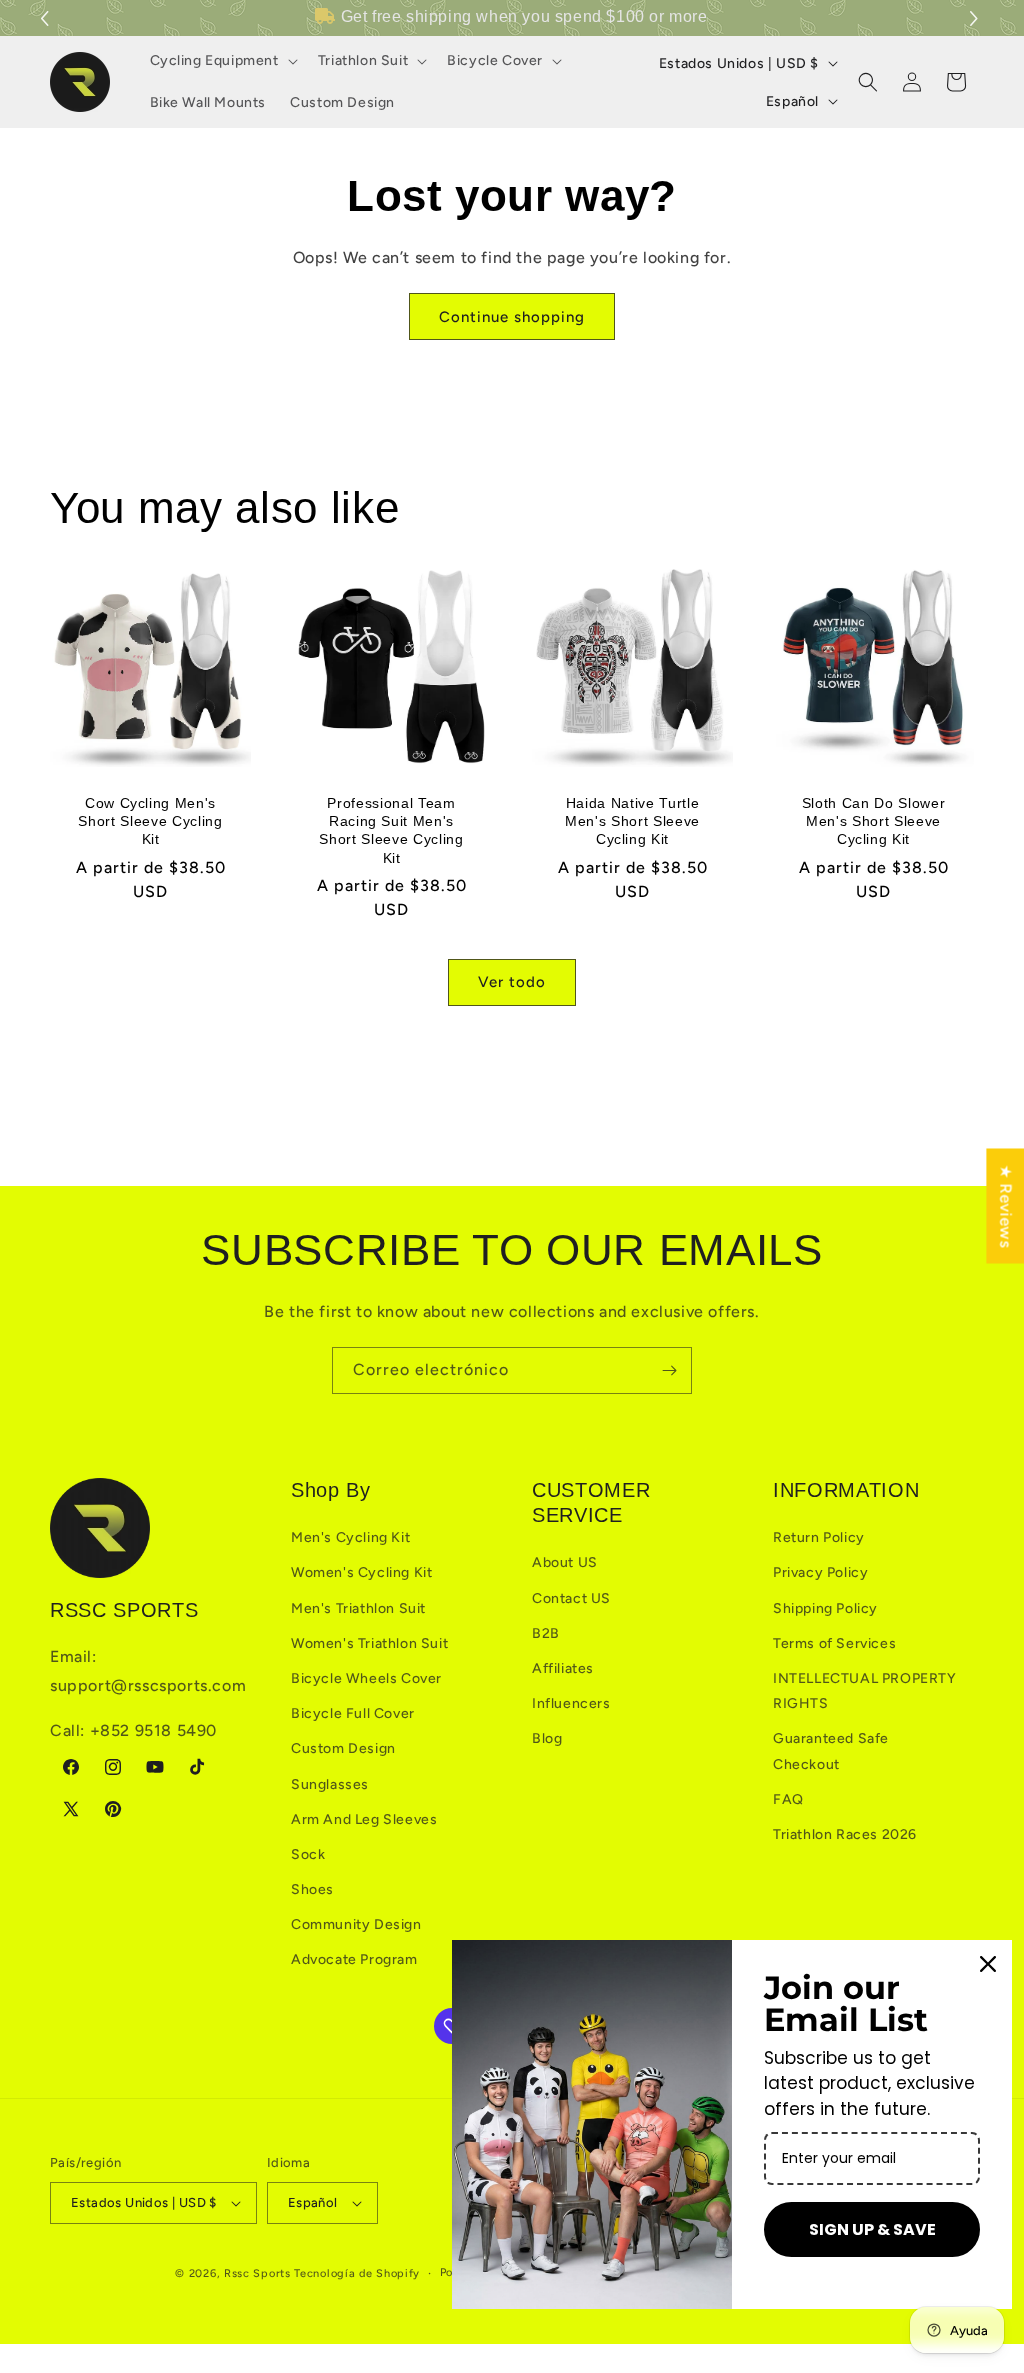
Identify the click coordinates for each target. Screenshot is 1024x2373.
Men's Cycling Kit (350, 1537)
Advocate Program (354, 1959)
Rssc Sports (257, 2273)
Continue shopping (512, 317)
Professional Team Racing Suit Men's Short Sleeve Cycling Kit (391, 830)
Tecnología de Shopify (357, 2273)
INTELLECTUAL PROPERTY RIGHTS (865, 1691)
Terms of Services (834, 1643)
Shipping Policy (825, 1608)
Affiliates (563, 1668)
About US (565, 1562)
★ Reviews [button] (1005, 1205)
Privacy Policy (820, 1572)
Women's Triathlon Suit (369, 1643)
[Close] (988, 1964)
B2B (546, 1633)
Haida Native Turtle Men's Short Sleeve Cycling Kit (632, 821)
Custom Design (343, 1748)
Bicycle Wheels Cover (366, 1678)
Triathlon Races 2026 (845, 1834)
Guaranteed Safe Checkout (831, 1751)
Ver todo (512, 982)
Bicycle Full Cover (353, 1713)
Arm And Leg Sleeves (364, 1819)
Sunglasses (330, 1784)
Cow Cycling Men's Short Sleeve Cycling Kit (150, 821)
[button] (976, 18)
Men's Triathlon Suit (358, 1608)
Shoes (312, 1889)
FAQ (788, 1799)
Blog (547, 1738)
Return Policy (819, 1537)
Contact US (571, 1598)
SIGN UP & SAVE (872, 2229)
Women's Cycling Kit (361, 1572)
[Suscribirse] (669, 1370)
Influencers (571, 1703)
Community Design (356, 1924)
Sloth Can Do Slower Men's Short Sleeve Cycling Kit (874, 821)
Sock (308, 1854)
